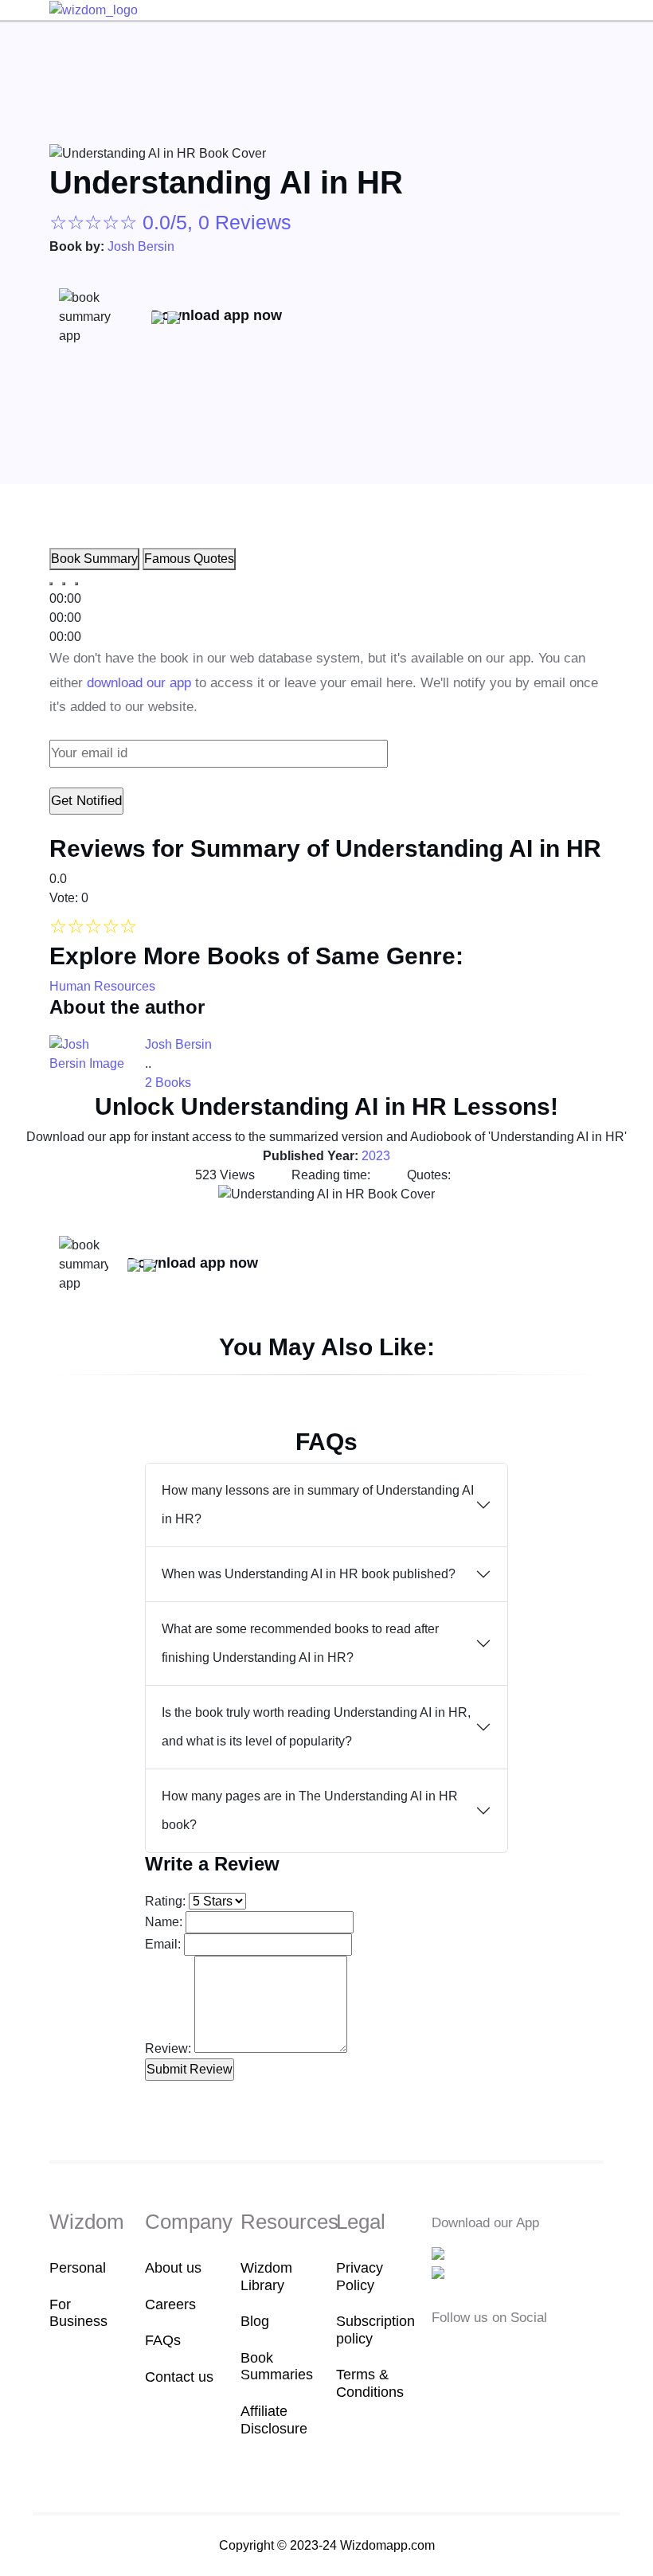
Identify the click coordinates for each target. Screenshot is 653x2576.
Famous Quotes (189, 559)
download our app (139, 683)
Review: (168, 2048)
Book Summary (94, 559)
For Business (78, 2313)
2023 (376, 1156)
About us (173, 2268)
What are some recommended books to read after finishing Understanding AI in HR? (300, 1643)
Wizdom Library (266, 2277)
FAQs (163, 2340)
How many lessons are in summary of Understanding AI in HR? (318, 1505)
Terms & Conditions (370, 2383)
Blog (255, 2321)
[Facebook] (442, 2352)
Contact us (179, 2377)
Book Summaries (277, 2367)
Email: (163, 1944)
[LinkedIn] (516, 2352)
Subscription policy (374, 2330)
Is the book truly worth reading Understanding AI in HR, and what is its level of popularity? (316, 1727)
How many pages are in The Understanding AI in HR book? (310, 1810)
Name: (164, 1922)
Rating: (165, 1901)
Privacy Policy (360, 2277)
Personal (78, 2268)
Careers (170, 2304)
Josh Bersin (141, 246)
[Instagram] (491, 2352)
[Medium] (467, 2352)
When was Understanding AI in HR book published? (309, 1574)
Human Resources (102, 986)
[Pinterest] (538, 2352)
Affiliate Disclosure (274, 2420)
